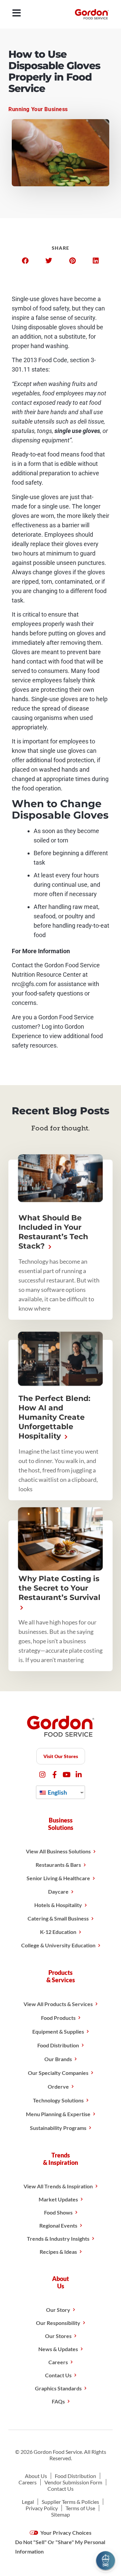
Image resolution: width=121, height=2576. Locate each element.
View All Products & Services (58, 2004)
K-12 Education (58, 1932)
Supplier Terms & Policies (70, 2502)
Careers (58, 2362)
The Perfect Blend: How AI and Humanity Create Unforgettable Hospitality (54, 1417)
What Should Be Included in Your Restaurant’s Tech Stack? (53, 1232)
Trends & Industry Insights (58, 2239)
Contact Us (58, 2375)
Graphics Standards (58, 2388)
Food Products (58, 2018)
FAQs (58, 2401)
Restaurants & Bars (58, 1865)
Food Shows (58, 2212)
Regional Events (58, 2225)
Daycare (58, 1891)
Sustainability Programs (58, 2128)
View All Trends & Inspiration (58, 2186)
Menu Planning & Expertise (58, 2114)
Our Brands (58, 2059)
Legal (28, 2502)
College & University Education (58, 1945)
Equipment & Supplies (58, 2031)
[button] (25, 261)
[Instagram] (43, 1775)
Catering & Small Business (58, 1918)
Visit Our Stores (61, 1756)
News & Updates (58, 2349)
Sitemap (61, 2514)
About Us (36, 2476)
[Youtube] (67, 1775)
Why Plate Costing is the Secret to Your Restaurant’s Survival (59, 1588)
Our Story (58, 2310)
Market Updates (58, 2199)
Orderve (58, 2086)
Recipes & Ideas (58, 2252)
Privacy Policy (42, 2508)
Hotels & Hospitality (58, 1905)
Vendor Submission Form (73, 2482)
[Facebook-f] (55, 1775)
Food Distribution (58, 2045)
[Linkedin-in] (79, 1775)
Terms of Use (80, 2508)
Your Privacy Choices (65, 2533)
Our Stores (58, 2336)
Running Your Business (38, 109)
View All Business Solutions (58, 1851)
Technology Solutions (58, 2100)
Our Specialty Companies (58, 2073)
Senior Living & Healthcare (58, 1878)
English (57, 1792)
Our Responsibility (58, 2323)
